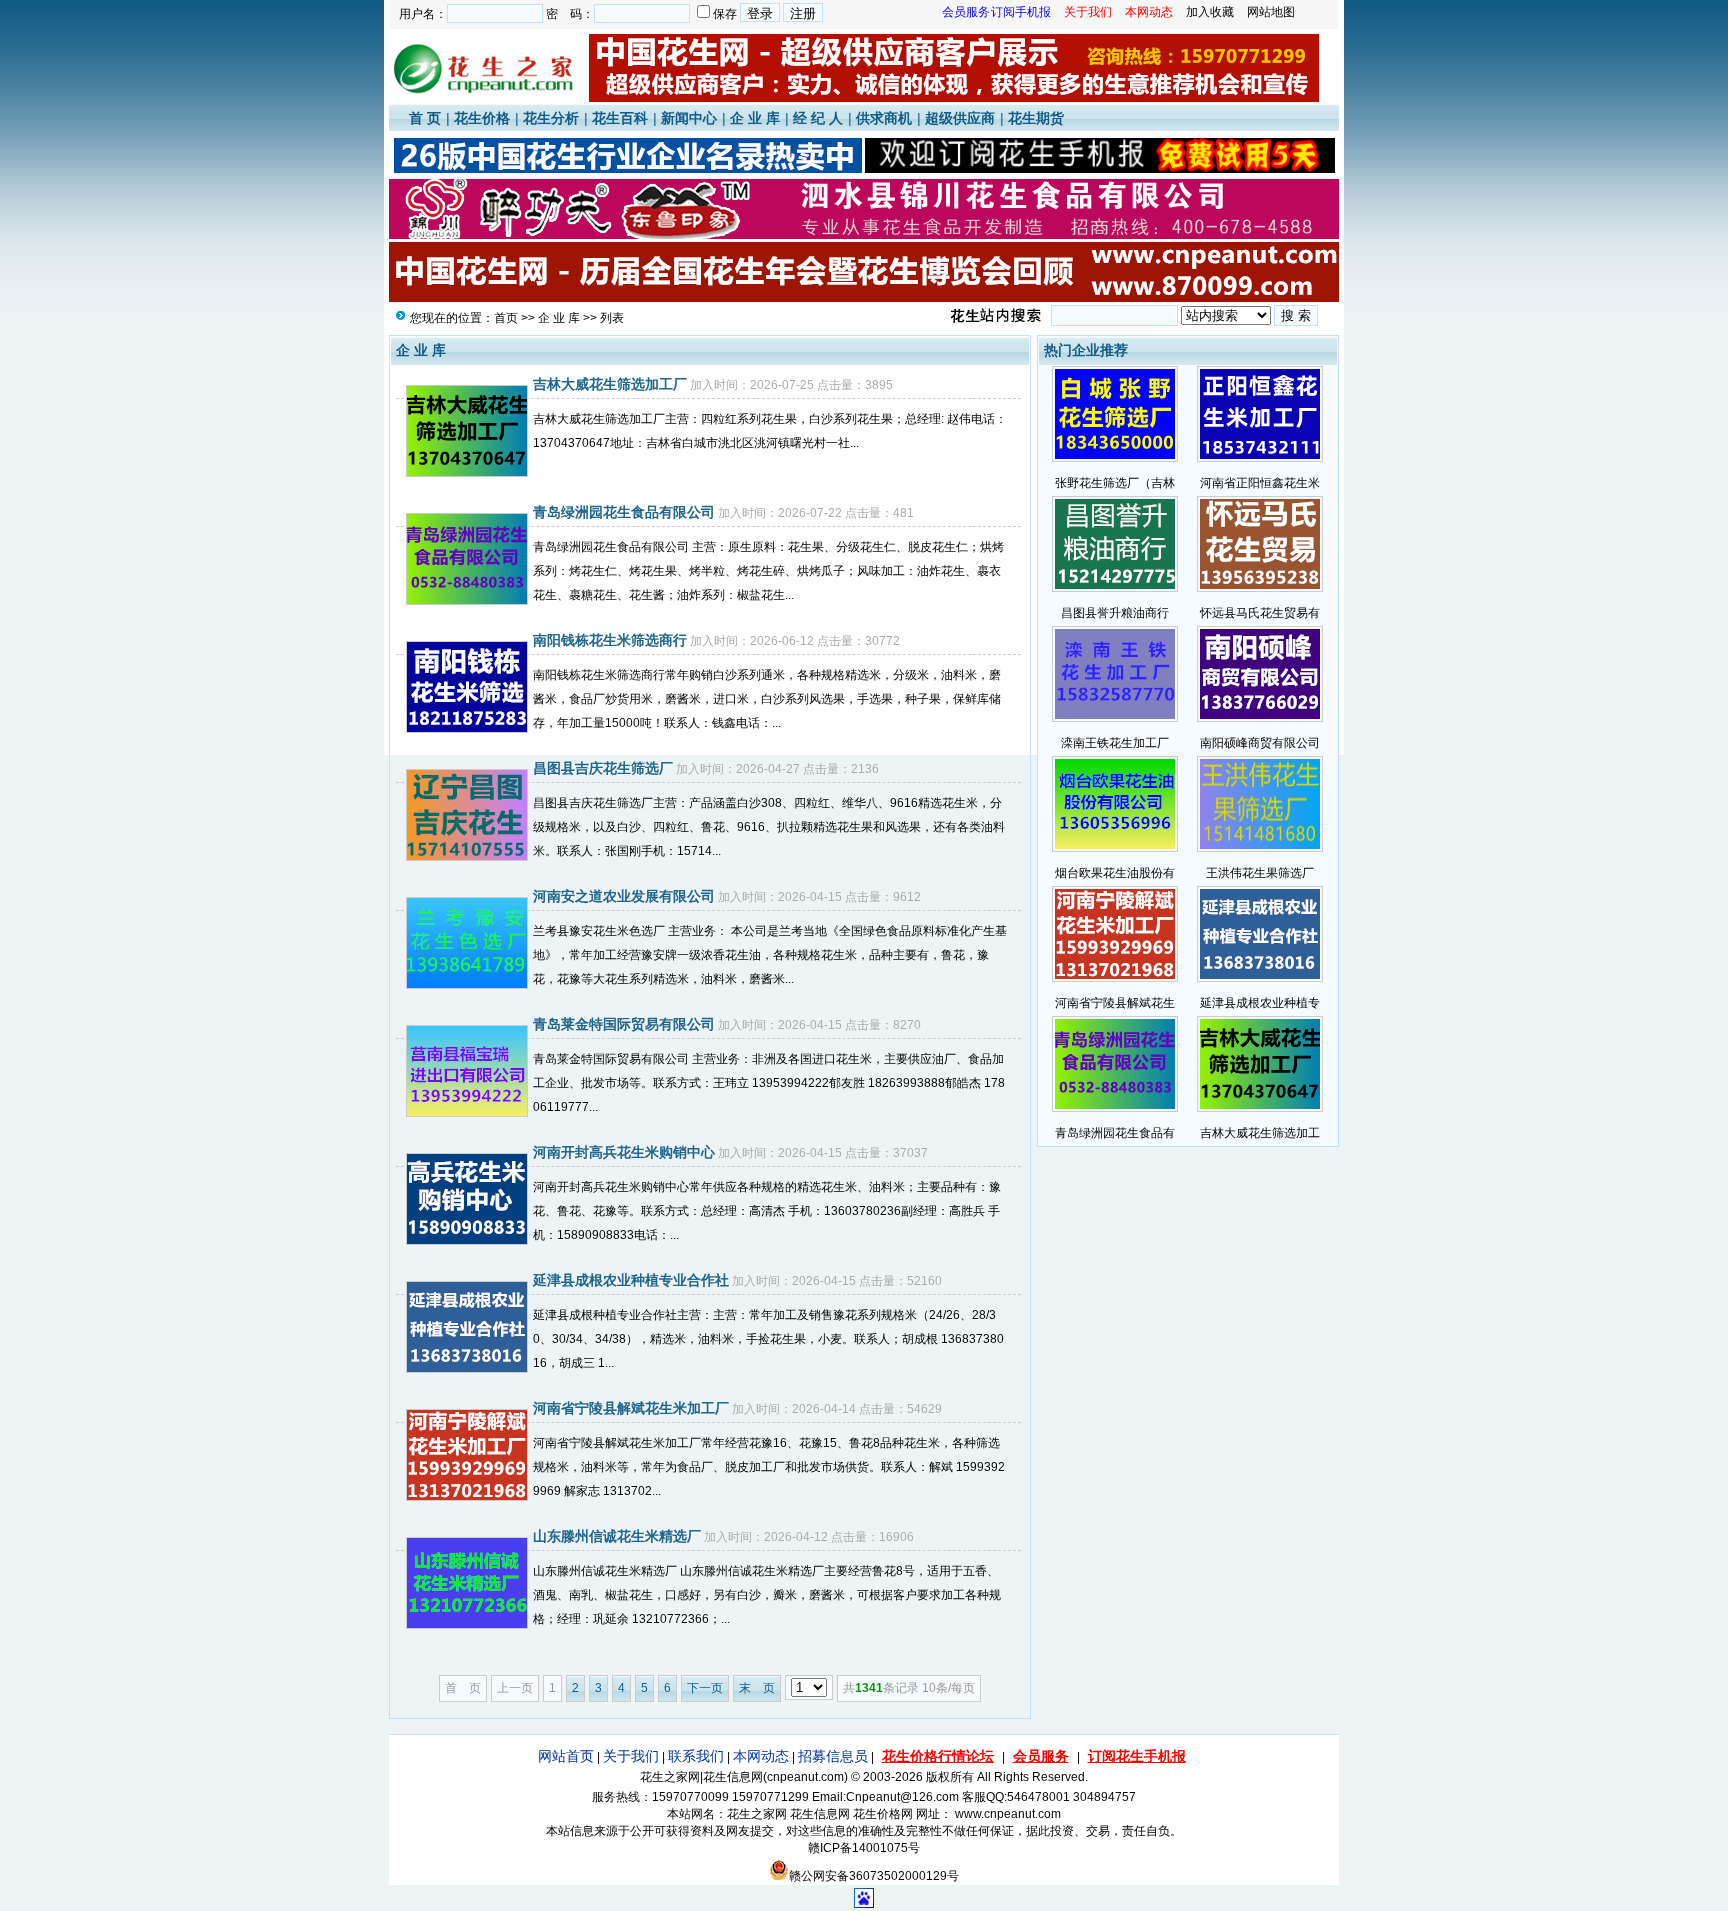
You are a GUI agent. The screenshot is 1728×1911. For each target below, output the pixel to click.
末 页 (757, 1688)
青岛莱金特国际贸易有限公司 (624, 1024)
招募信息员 (833, 1756)
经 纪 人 (818, 118)
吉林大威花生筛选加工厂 (610, 384)
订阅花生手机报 (1137, 1756)
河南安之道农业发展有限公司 (624, 896)
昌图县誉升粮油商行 (1115, 613)
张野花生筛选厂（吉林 (1115, 483)
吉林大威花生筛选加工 (1260, 1133)
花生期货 (1036, 118)
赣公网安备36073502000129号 (874, 1876)
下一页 (705, 1688)
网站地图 (1271, 12)
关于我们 (631, 1756)
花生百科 (620, 118)
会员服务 (1041, 1756)
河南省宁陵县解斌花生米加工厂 (631, 1408)
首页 (506, 318)
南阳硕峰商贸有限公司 (1260, 743)
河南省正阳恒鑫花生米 (1260, 483)
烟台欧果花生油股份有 (1115, 873)
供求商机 (884, 118)
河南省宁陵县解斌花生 (1115, 1003)
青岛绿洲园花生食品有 (1115, 1133)
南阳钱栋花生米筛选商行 (610, 640)
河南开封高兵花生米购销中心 (624, 1152)
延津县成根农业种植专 (1260, 1003)
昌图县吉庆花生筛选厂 (603, 768)
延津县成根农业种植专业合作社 (631, 1280)
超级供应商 (960, 118)
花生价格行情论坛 (938, 1756)
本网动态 (761, 1756)
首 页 (425, 118)
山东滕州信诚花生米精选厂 (617, 1536)
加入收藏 (1210, 12)
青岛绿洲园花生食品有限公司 (624, 512)
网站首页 (566, 1756)
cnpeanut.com (805, 1777)
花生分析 (551, 118)
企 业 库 (755, 118)
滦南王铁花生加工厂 (1115, 743)
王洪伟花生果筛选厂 (1260, 873)
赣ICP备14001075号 (864, 1848)
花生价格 (482, 118)
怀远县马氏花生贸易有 (1260, 613)
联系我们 (696, 1756)
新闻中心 (689, 118)
